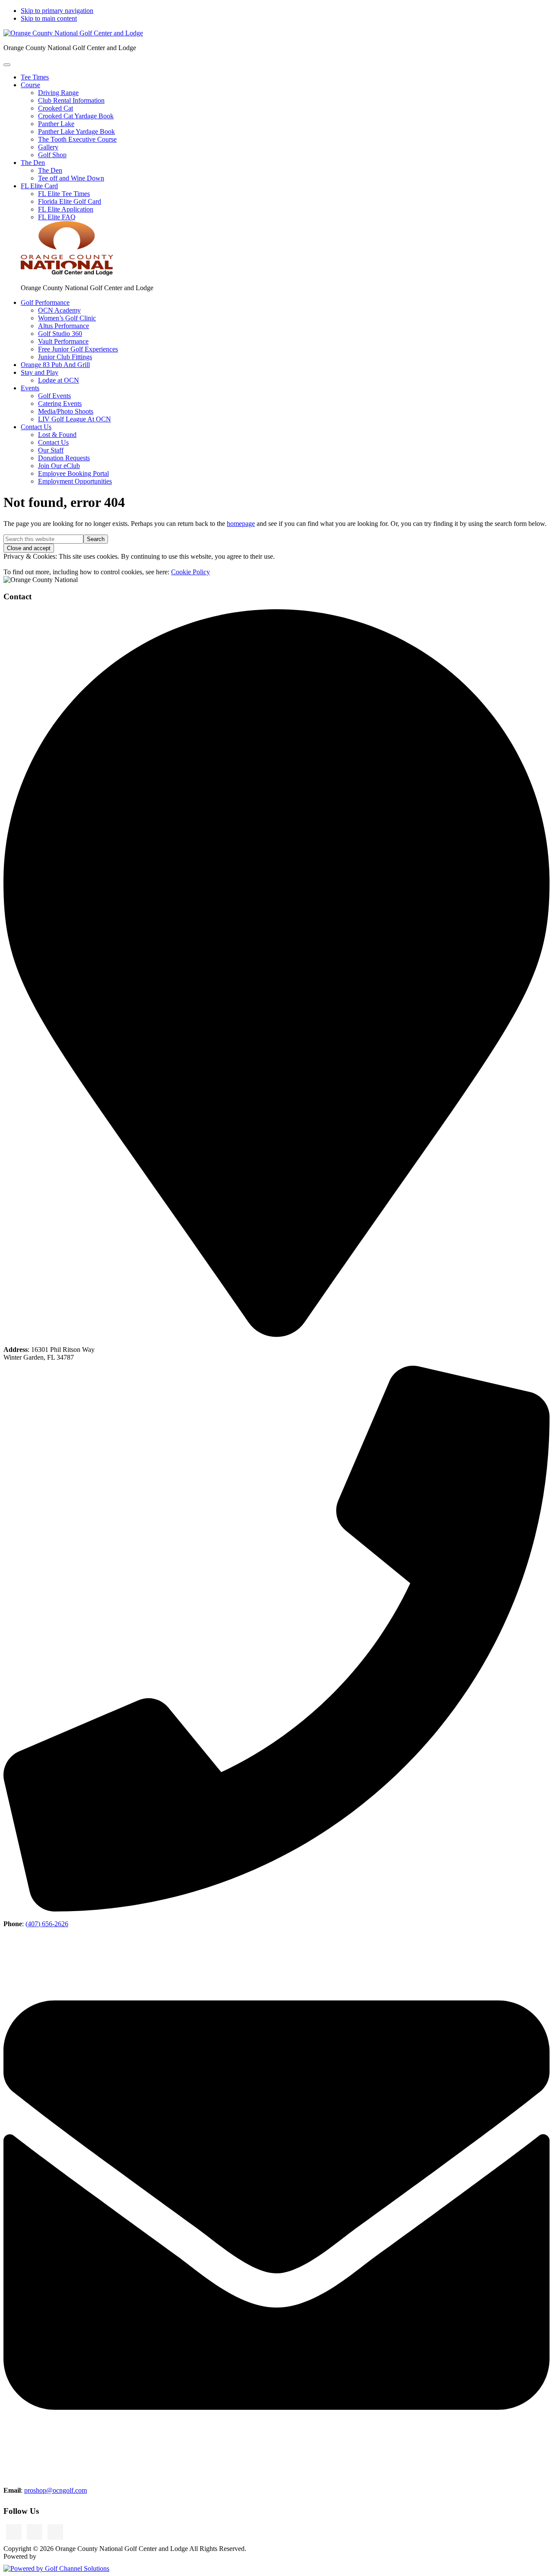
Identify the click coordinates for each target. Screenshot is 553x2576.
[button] (30, 85)
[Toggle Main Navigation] (7, 65)
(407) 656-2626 (47, 1924)
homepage (241, 524)
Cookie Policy (191, 572)
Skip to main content (49, 18)
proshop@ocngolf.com (56, 2490)
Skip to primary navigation (57, 11)
